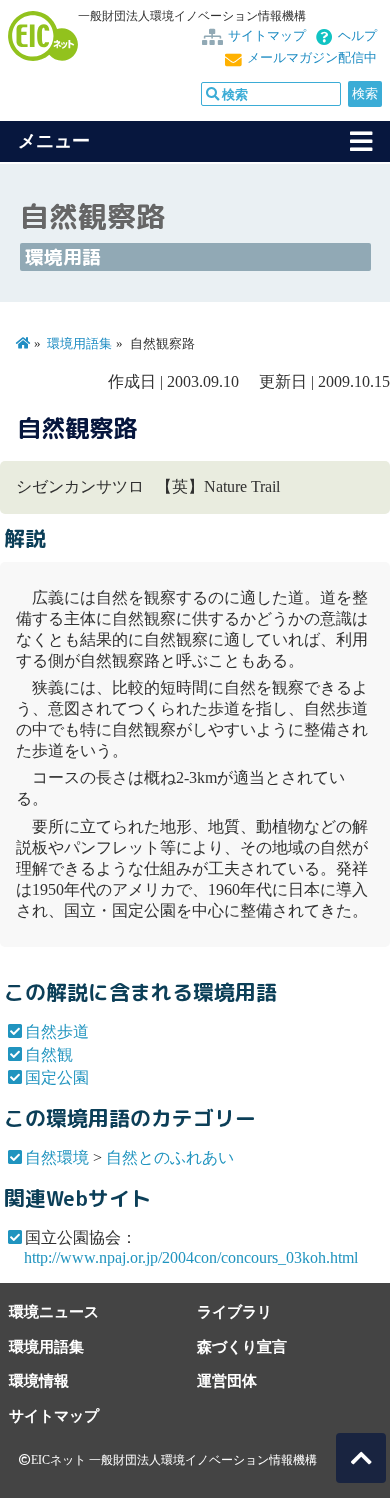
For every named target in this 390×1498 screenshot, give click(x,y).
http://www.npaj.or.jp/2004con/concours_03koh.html (191, 1257)
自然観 (49, 1054)
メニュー (54, 141)
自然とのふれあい (170, 1157)
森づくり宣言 (242, 1346)
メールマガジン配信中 (312, 58)
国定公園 (57, 1077)
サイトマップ (267, 36)
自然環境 (57, 1157)
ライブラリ (234, 1311)
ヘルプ (357, 36)
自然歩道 (57, 1031)
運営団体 (227, 1380)
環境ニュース (54, 1311)
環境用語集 (79, 344)
